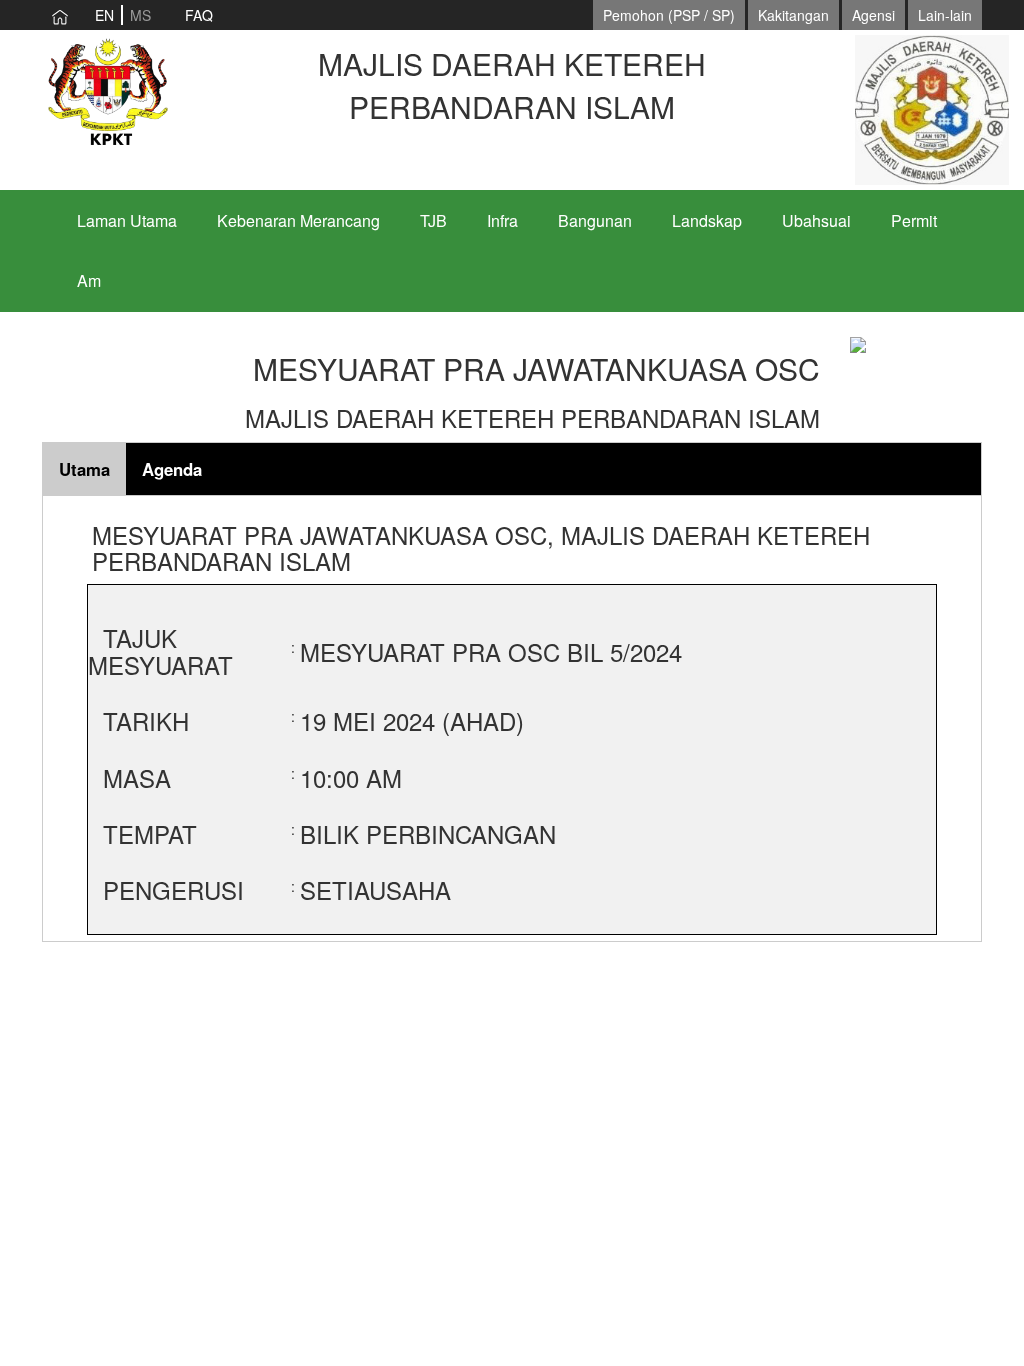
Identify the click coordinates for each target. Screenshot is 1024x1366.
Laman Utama (127, 220)
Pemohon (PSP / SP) (669, 15)
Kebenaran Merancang (298, 220)
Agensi (873, 15)
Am (89, 280)
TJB (433, 220)
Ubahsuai (816, 220)
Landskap (707, 220)
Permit (914, 220)
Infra (502, 220)
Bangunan (595, 220)
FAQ (199, 15)
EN (104, 15)
